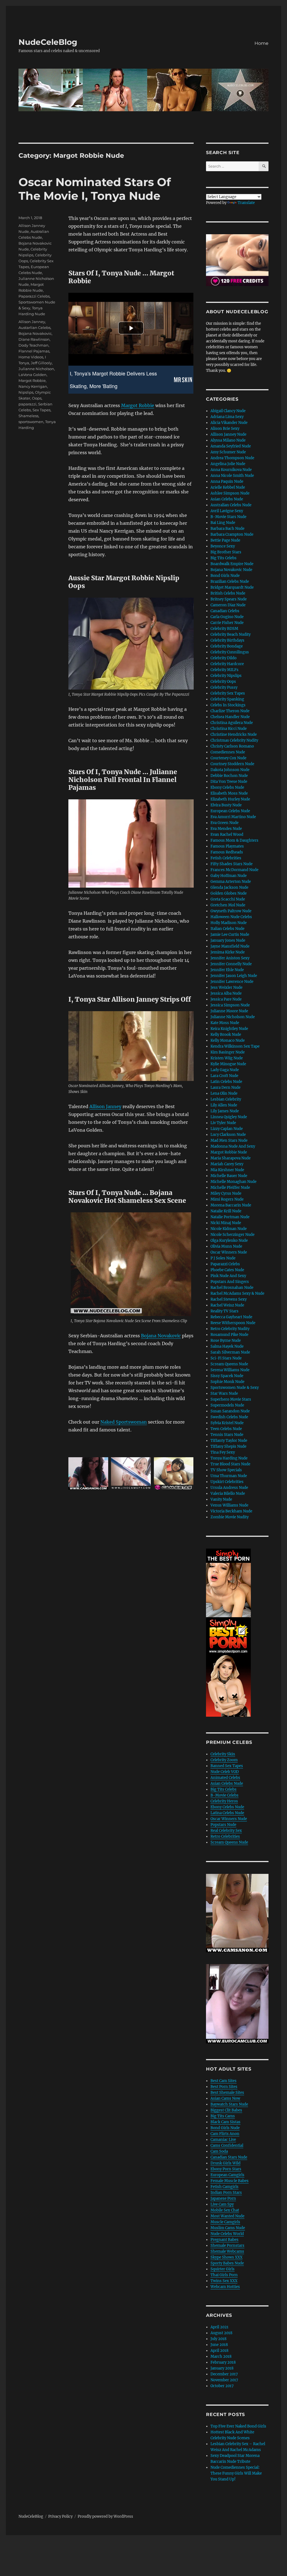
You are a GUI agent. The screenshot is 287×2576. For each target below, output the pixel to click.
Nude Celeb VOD (225, 1772)
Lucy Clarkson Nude (228, 1135)
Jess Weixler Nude (226, 988)
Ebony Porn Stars (226, 2169)
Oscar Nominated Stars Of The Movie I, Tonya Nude (95, 189)
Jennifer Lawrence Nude (232, 982)
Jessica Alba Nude (226, 993)
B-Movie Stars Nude (228, 517)
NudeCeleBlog (48, 42)
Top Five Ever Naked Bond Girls (238, 2426)
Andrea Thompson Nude (232, 458)
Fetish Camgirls (224, 2187)
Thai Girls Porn (224, 2275)
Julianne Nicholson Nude (233, 1017)
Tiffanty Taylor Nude (229, 1441)
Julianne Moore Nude (229, 1011)
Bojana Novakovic (161, 1336)
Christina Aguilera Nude (232, 723)
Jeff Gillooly (41, 363)
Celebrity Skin (223, 1754)
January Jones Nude (228, 940)
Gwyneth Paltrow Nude (231, 911)
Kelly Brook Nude (226, 1035)
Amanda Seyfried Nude (231, 446)
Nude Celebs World (227, 2234)
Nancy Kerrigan (33, 386)
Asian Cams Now (225, 2098)
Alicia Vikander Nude (229, 423)
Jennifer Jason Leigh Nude (234, 976)
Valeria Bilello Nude (228, 1494)
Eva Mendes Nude (226, 829)
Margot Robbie (138, 405)
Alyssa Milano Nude (228, 440)
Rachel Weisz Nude (227, 1305)
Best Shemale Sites (227, 2093)
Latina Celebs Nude (227, 1813)
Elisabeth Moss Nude (229, 793)
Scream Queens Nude (229, 1364)
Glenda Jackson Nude (229, 887)
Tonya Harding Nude (229, 1458)
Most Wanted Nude (227, 2216)
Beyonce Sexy (223, 546)
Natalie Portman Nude (230, 1217)
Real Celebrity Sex (226, 1831)
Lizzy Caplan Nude (227, 1129)
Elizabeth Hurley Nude (230, 799)
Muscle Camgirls (225, 2222)
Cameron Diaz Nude (228, 605)
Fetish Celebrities (226, 858)
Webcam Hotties (225, 2287)
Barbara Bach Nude (227, 529)
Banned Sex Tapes (227, 1766)
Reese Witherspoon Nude (233, 1323)
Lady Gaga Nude (225, 1070)
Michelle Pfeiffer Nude (230, 1188)
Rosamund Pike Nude (229, 1335)
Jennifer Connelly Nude (231, 964)
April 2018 (219, 2351)
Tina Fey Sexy (223, 1452)
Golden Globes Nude (229, 893)
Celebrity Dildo (224, 658)
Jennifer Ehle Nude (227, 970)
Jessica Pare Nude (226, 999)
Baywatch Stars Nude (229, 2104)
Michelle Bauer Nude (229, 1176)
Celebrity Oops (223, 682)
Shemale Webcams (227, 2251)
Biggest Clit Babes (226, 2110)
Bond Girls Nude (225, 576)
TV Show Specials (226, 1470)
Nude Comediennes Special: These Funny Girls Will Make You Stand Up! (236, 2473)
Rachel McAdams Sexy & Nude (237, 1293)
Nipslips (26, 392)
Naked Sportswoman (124, 1422)
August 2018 (221, 2333)
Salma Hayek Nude (227, 1346)
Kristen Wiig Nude (227, 1058)
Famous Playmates (227, 846)
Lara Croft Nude (224, 1076)
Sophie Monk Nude (227, 1382)
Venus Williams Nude (229, 1505)
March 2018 (221, 2356)
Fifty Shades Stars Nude (232, 864)
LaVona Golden (33, 375)
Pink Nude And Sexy (228, 1276)
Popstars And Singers (230, 1282)
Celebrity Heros (224, 1801)
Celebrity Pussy (224, 687)
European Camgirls (227, 2175)
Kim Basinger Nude (228, 1052)
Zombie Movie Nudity (230, 1517)
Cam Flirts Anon (225, 2134)
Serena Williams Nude (230, 1370)
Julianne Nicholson (36, 369)
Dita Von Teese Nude (229, 782)
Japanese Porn (223, 2198)
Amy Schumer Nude (228, 452)
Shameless (28, 416)
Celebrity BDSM (224, 629)
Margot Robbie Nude (229, 1152)
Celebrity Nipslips (226, 676)
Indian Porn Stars (226, 2193)
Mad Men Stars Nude (229, 1140)
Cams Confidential (227, 2145)
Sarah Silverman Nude (230, 1352)
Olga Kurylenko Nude (229, 1241)
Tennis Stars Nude (227, 1435)
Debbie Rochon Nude (229, 776)
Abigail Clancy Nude (228, 411)
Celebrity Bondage (227, 646)
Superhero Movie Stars (231, 1399)
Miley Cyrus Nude (226, 1193)
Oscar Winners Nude (229, 1252)
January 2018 (222, 2368)
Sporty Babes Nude (227, 2263)
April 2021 (219, 2327)
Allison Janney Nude (228, 434)
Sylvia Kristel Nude (227, 1423)
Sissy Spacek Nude (227, 1376)
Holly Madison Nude (229, 923)
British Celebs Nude (228, 593)
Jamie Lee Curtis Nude (230, 935)
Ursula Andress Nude (229, 1488)
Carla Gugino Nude (227, 617)
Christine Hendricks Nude (234, 734)
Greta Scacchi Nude (228, 899)
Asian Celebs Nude (227, 499)
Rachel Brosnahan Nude (232, 1288)
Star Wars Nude (224, 1393)
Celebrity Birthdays (227, 640)
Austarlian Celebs (34, 328)
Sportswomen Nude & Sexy (235, 1388)
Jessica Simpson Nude (230, 1005)
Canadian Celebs (225, 611)
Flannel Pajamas (34, 351)
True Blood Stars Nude (230, 1464)
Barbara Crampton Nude (232, 534)
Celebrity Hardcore (227, 664)
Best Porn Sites (224, 2087)
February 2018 (223, 2362)
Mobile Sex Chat (225, 2210)
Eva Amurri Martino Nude (233, 817)
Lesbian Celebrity (226, 1099)
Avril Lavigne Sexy (227, 511)
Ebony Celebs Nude (227, 787)
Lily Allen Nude (224, 1105)
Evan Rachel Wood (227, 835)
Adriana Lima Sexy (227, 417)
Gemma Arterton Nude (231, 882)
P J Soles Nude (223, 1258)
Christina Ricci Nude (229, 729)
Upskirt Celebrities (227, 1482)
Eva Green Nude (224, 823)
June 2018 (219, 2345)
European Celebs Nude (230, 811)
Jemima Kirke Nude (228, 952)
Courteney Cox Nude (228, 758)
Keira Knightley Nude (229, 1029)
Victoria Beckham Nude (231, 1511)
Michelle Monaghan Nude (233, 1182)
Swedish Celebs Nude (229, 1417)
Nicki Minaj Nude (226, 1223)
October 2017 (222, 2386)
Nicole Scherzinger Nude (232, 1235)
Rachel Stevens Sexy (229, 1299)
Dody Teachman (33, 345)
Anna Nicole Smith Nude (232, 476)
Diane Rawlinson (34, 339)
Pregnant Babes (224, 2240)
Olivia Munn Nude (226, 1246)
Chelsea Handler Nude (230, 717)
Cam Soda (219, 2151)
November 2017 (224, 2380)
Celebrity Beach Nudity (231, 634)
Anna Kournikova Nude (231, 470)
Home (261, 43)
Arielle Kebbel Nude (228, 487)
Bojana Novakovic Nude (231, 570)
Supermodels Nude (227, 1405)
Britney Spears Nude (229, 599)
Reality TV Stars (224, 1311)
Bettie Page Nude (225, 540)
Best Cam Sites (224, 2081)
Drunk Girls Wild (225, 2163)
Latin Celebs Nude (226, 1082)
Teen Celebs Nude (226, 1429)
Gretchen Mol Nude (228, 905)
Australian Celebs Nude (231, 505)
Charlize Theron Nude (230, 711)
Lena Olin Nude (224, 1093)
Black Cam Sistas (225, 2122)
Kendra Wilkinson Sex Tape (235, 1046)
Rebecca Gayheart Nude (231, 1317)
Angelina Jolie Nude (228, 464)
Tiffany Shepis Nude (228, 1446)
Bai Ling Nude (223, 523)
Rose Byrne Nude (226, 1341)
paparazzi (27, 404)
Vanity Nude (221, 1499)
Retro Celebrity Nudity (230, 1329)
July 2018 (218, 2339)
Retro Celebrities (225, 1836)
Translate (246, 203)
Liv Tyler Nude (223, 1123)
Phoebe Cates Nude (227, 1270)
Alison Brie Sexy (225, 429)
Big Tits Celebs (224, 558)
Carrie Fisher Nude (227, 623)
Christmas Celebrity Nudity (234, 740)
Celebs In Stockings (228, 705)
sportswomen (31, 422)
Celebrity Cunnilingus (230, 652)
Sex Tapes (41, 410)
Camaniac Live (223, 2140)
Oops (37, 398)
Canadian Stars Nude (229, 2157)
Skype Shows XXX (226, 2257)
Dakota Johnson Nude (230, 770)
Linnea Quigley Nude (229, 1117)
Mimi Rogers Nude (227, 1199)
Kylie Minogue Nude (228, 1064)
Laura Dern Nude (225, 1088)
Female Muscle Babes (230, 2181)
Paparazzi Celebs (34, 296)
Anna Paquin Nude (227, 481)
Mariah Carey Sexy (227, 1164)
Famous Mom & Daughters (234, 840)
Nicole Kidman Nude (229, 1229)
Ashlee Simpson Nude (230, 493)
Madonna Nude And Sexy (233, 1146)
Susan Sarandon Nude (230, 1411)
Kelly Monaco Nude (228, 1040)
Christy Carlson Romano (232, 746)
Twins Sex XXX (224, 2281)
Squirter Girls (223, 2269)
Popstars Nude (223, 1825)
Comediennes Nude (228, 752)
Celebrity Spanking (227, 699)
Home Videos (31, 357)
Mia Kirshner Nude (227, 1170)
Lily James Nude (225, 1111)
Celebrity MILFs (224, 670)
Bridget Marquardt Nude (232, 587)
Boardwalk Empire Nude (232, 564)
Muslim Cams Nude (228, 2228)
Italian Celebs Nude (227, 929)
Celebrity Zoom (224, 1760)
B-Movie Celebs (224, 1795)
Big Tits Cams (223, 2116)
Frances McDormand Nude (234, 870)
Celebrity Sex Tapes (228, 693)
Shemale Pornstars (227, 2246)
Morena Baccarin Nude (231, 1205)
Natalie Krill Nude (226, 1211)
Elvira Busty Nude (226, 805)
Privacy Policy (60, 2516)
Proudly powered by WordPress (105, 2516)
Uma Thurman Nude (229, 1476)
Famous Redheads (227, 852)
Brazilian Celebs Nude (230, 582)
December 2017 (224, 2374)
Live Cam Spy (222, 2204)
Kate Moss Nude (225, 1023)
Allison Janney (105, 1106)
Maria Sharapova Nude (231, 1158)
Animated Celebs (225, 1778)
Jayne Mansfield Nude (230, 946)
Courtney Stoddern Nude (232, 764)
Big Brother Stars (226, 552)
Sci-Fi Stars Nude (226, 1358)
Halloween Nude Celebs (231, 917)
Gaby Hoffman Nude (229, 876)
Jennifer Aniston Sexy (230, 958)
